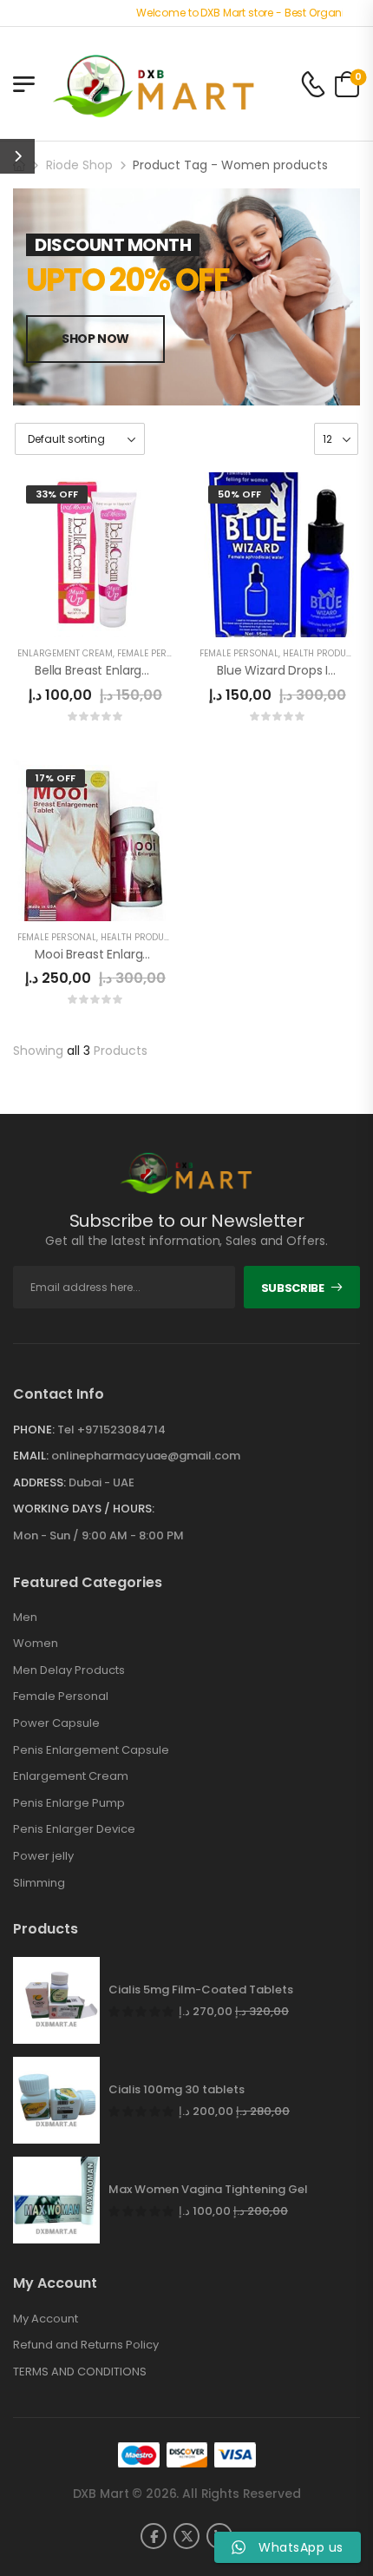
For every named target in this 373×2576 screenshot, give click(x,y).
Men (25, 1617)
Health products (323, 653)
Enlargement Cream (65, 653)
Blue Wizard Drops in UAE (289, 670)
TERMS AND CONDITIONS (80, 2372)
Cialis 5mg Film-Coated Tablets (201, 1990)
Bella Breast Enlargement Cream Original (156, 670)
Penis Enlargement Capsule (91, 1750)
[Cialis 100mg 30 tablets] (56, 2100)
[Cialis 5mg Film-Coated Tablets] (56, 2000)
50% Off (239, 494)
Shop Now (95, 339)
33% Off (57, 494)
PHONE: (34, 1430)
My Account (46, 2319)
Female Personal (61, 1696)
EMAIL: (31, 1456)
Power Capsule (56, 1723)
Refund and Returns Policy (86, 2345)
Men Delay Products (69, 1670)
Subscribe (293, 1288)
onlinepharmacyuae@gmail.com (146, 1456)
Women (36, 1644)
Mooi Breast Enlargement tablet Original (154, 954)
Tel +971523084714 (111, 1430)
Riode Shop (79, 165)
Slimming (39, 1883)
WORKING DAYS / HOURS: (84, 1509)
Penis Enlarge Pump (69, 1803)
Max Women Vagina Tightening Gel (208, 2190)
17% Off (56, 778)
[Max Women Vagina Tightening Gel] (56, 2200)
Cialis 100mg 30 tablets (177, 2090)
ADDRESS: (39, 1482)
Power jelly (43, 1856)
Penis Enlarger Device (74, 1829)
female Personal (157, 653)
